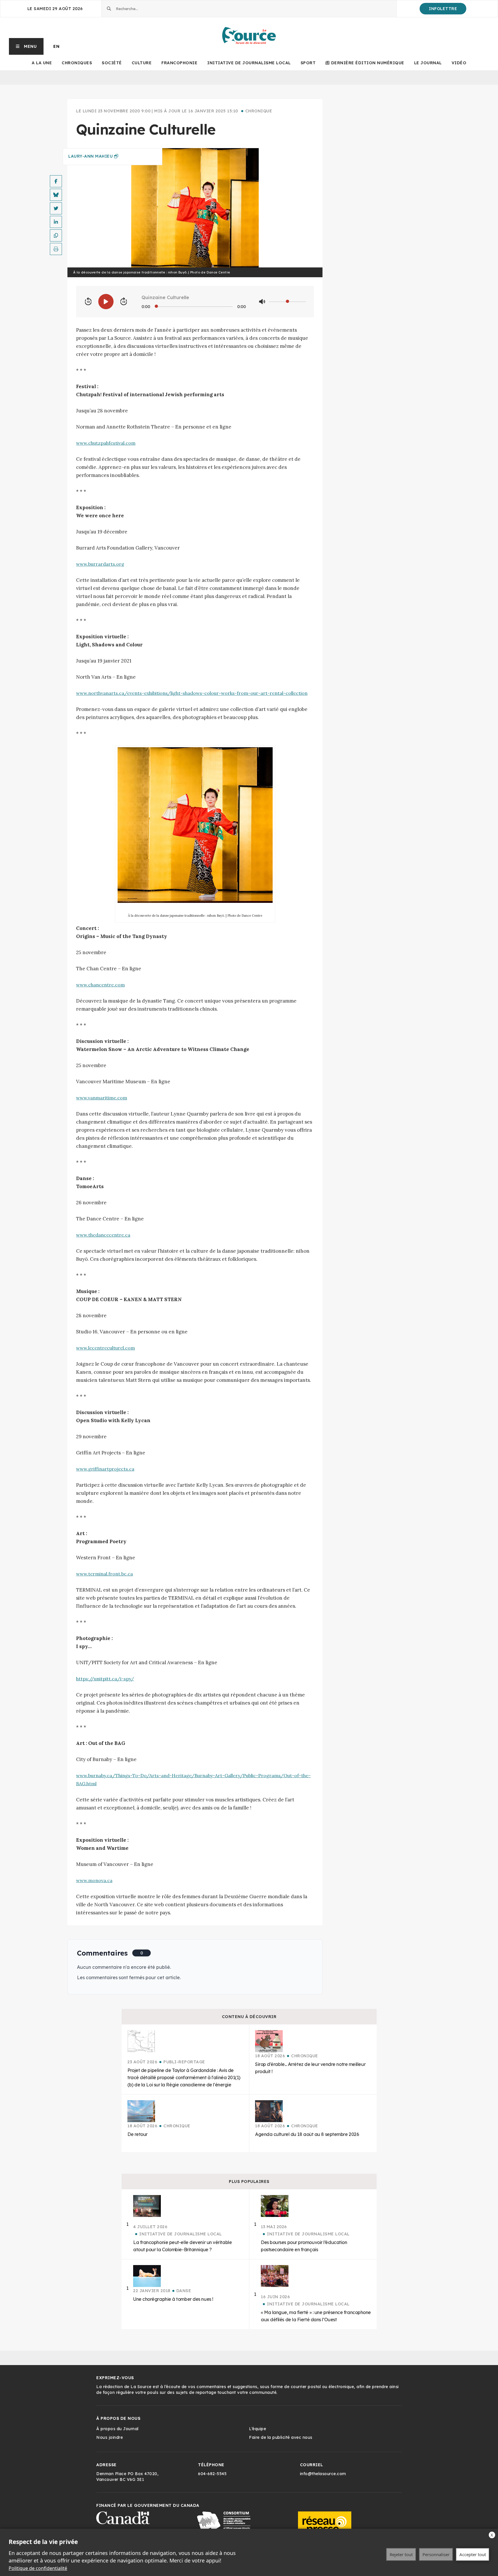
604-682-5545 (212, 2474)
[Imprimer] (56, 249)
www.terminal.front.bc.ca (104, 1574)
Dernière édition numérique (368, 63)
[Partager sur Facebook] (56, 181)
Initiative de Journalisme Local (249, 63)
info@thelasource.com (323, 2474)
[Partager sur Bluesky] (56, 195)
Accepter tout (473, 2554)
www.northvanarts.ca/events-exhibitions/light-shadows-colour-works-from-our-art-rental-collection (192, 693)
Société (112, 63)
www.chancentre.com (100, 985)
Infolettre (443, 9)
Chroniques (77, 63)
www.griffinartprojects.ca (105, 1469)
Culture (142, 63)
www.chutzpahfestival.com (106, 443)
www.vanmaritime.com (102, 1098)
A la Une (42, 63)
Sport (308, 63)
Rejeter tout (401, 2554)
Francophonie (179, 63)
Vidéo (459, 63)
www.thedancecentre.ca (103, 1235)
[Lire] (106, 302)
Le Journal (428, 63)
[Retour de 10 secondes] (88, 302)
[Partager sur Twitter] (56, 208)
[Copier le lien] (56, 235)
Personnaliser (436, 2554)
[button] (26, 46)
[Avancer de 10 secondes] (124, 302)
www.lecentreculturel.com (105, 1348)
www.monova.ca (94, 1880)
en (56, 46)
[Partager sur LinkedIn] (56, 222)
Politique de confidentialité (38, 2568)
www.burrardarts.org (100, 564)
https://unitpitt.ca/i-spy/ (105, 1679)
